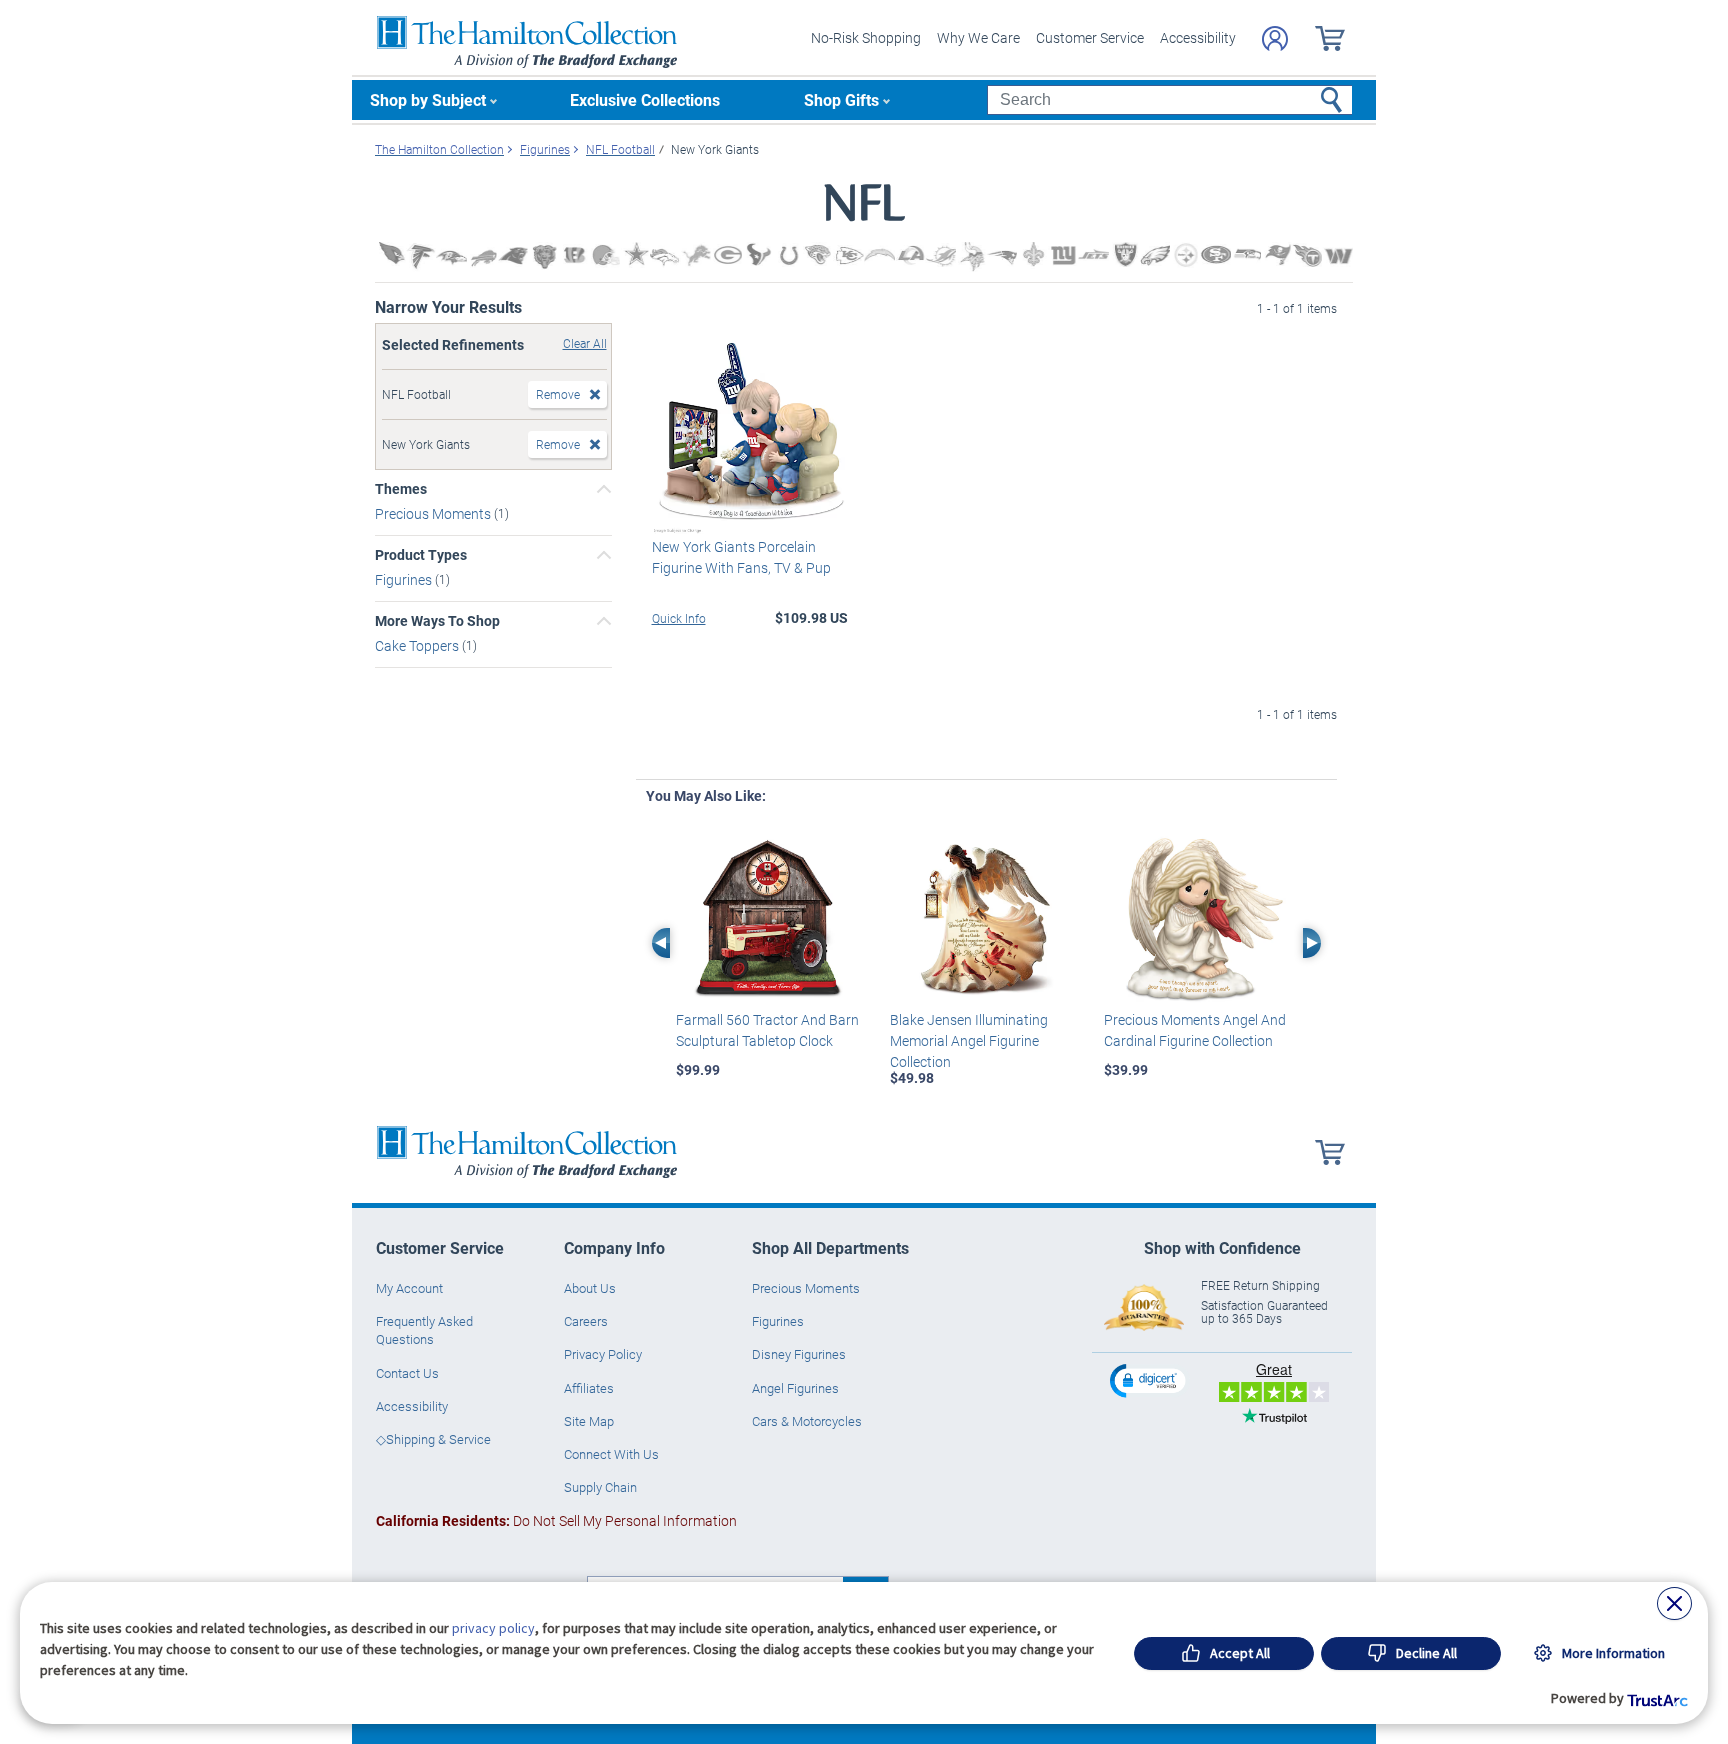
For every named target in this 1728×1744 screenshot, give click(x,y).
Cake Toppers (418, 645)
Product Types (421, 555)
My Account (409, 1288)
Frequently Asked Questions (424, 1330)
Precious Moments (434, 513)
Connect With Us (611, 1454)
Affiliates (589, 1388)
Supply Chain (600, 1487)
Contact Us (407, 1373)
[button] (1150, 1380)
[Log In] (1275, 38)
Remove (558, 394)
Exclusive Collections (645, 99)
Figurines (405, 579)
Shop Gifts (841, 99)
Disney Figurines (799, 1354)
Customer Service (1090, 37)
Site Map (589, 1421)
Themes (401, 489)
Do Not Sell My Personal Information (556, 1520)
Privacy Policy (603, 1354)
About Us (590, 1288)
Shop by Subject (428, 99)
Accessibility (1198, 37)
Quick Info (679, 618)
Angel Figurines (795, 1388)
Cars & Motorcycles (807, 1421)
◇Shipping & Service (433, 1439)
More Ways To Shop (437, 621)
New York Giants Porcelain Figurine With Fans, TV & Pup (741, 557)
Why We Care (978, 37)
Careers (586, 1321)
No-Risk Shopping (866, 37)
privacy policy (493, 1628)
